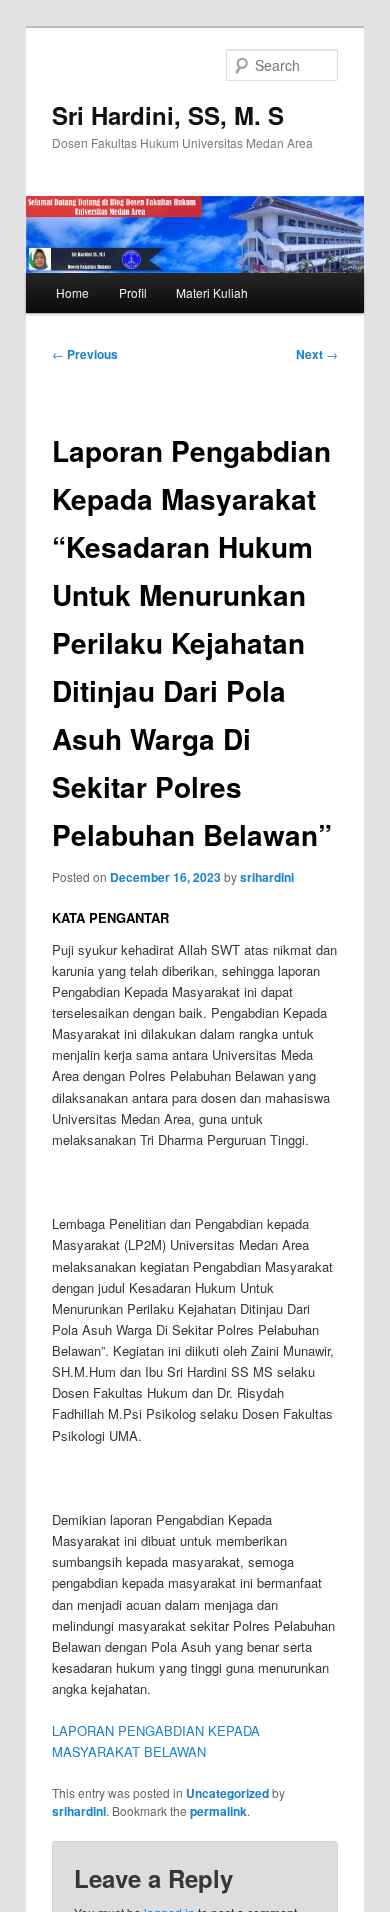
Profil (133, 292)
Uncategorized (227, 1793)
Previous (85, 354)
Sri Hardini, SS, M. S (168, 115)
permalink (218, 1811)
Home (72, 292)
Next (317, 354)
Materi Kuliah (212, 292)
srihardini (267, 877)
